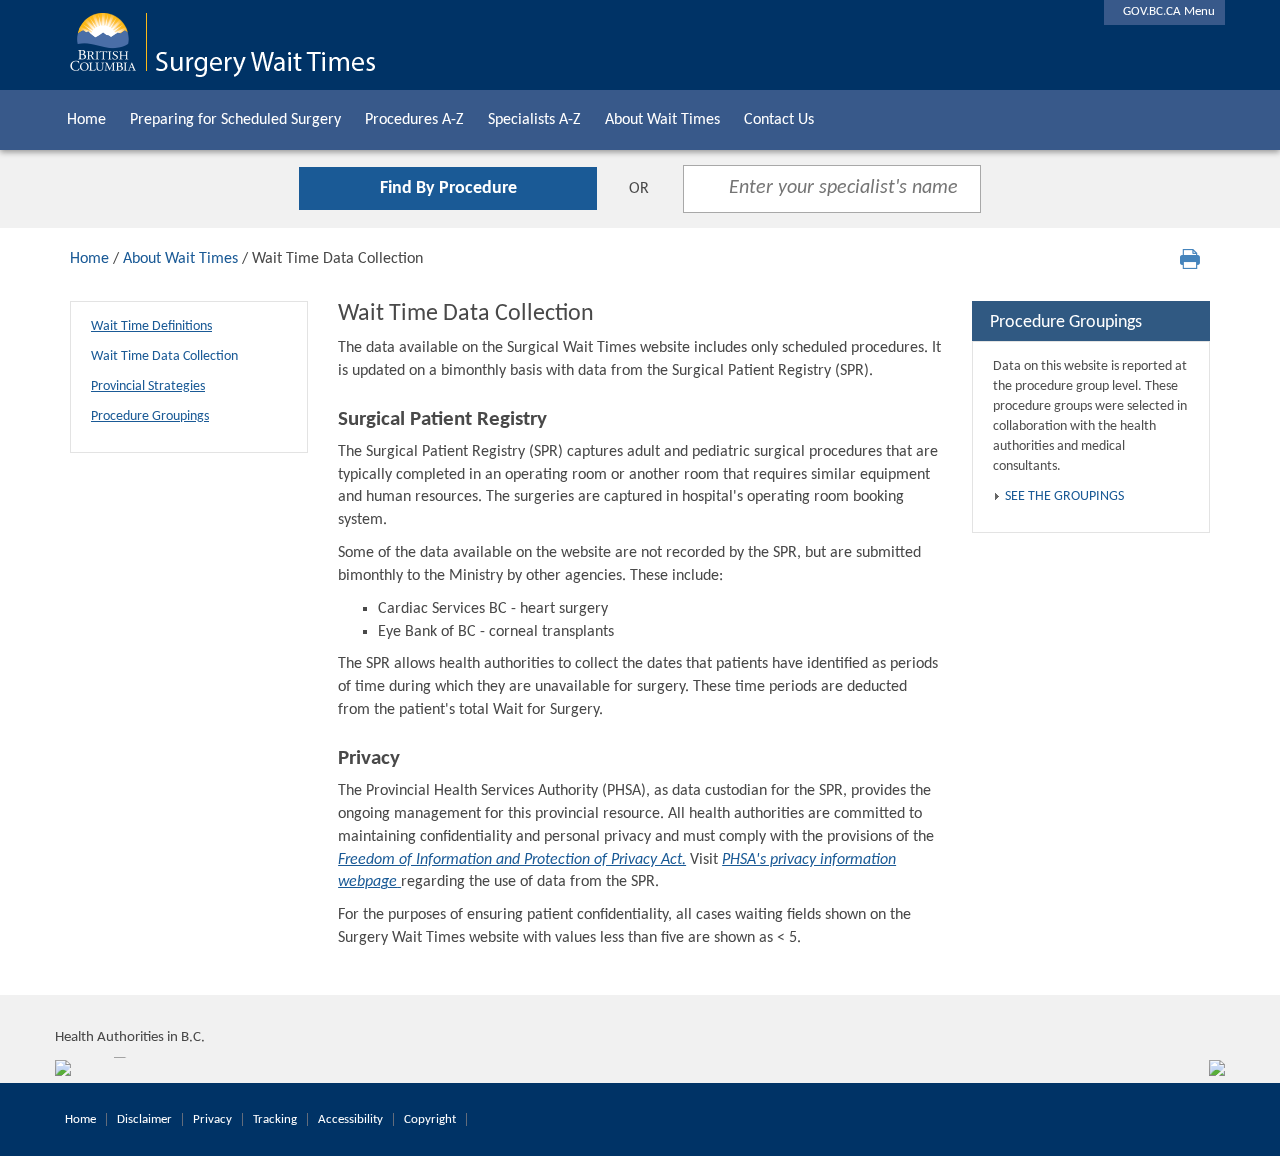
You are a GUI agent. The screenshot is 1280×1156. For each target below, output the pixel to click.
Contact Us (779, 120)
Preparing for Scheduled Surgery (235, 120)
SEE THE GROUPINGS (1064, 496)
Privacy (212, 1119)
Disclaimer (144, 1119)
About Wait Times (662, 120)
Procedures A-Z (414, 120)
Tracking (275, 1119)
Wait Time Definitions (151, 326)
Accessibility (350, 1119)
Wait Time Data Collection (164, 356)
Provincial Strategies (148, 386)
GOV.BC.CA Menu (1164, 11)
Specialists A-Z (534, 120)
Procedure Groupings (150, 416)
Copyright (430, 1119)
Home (86, 120)
